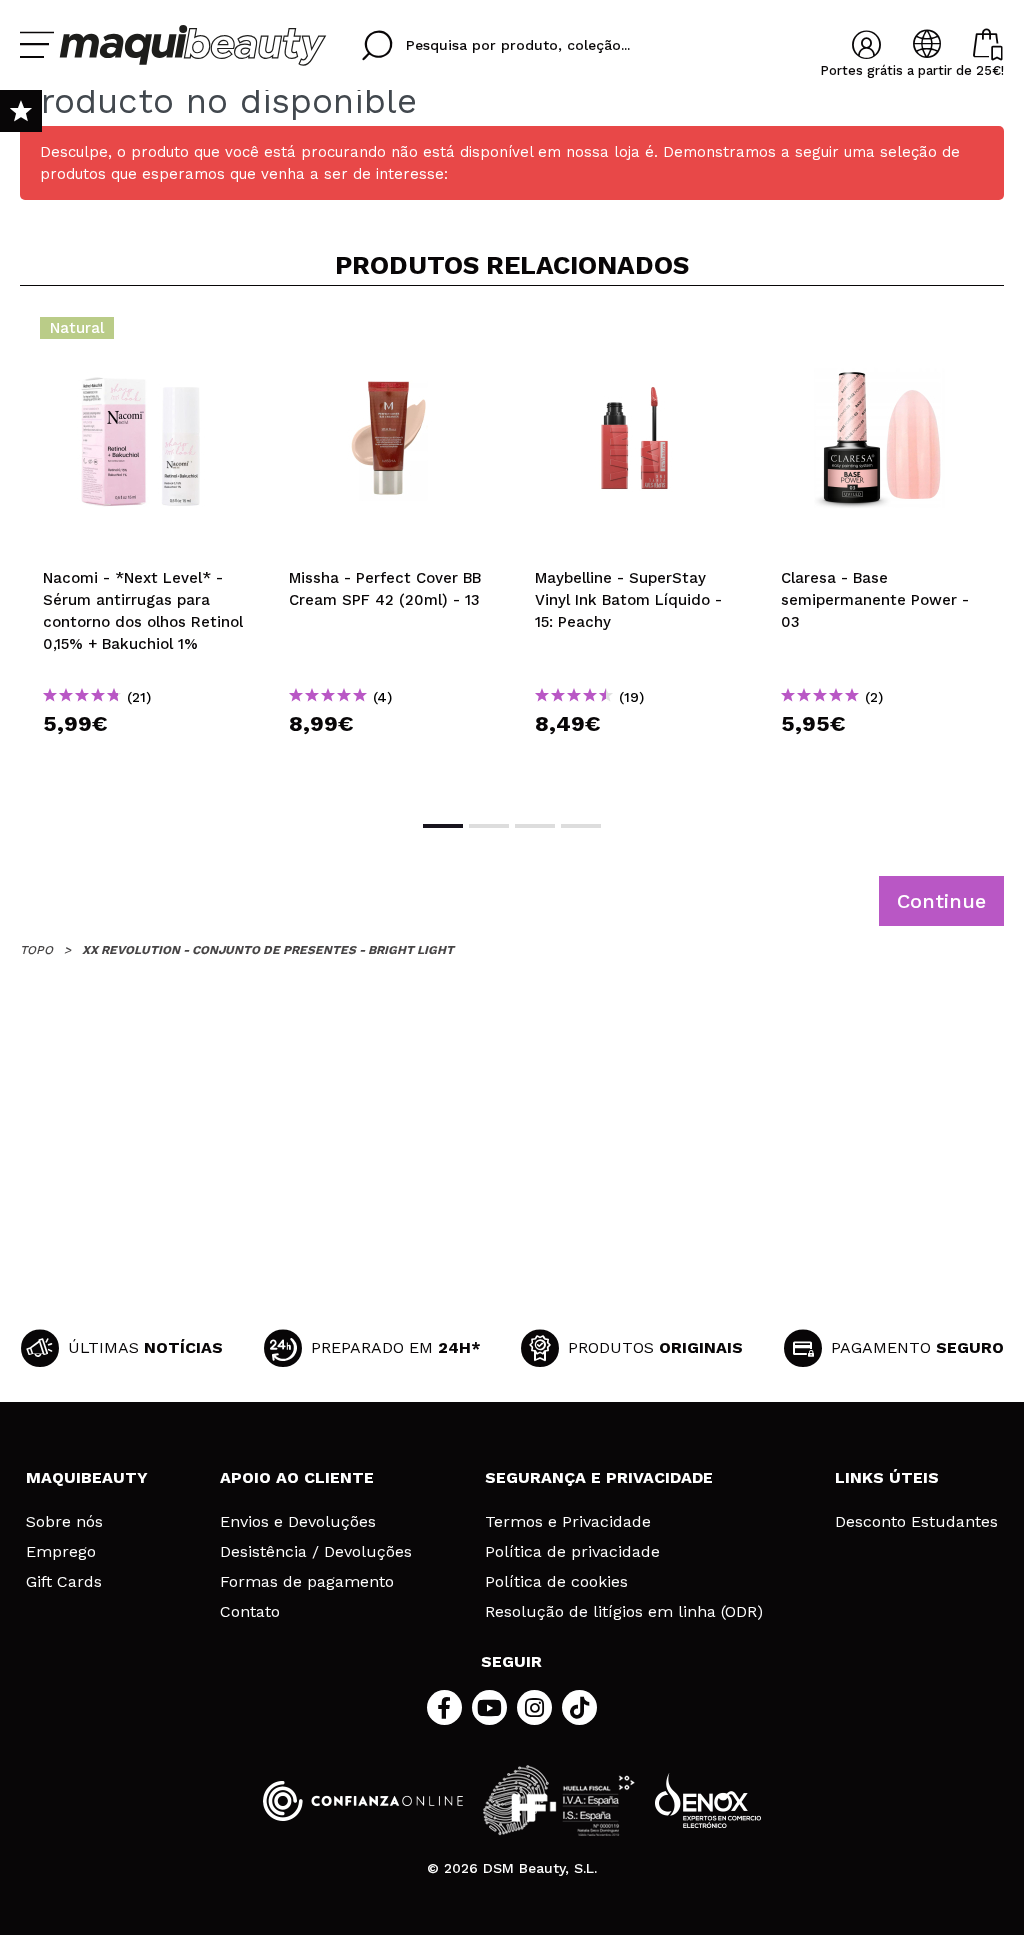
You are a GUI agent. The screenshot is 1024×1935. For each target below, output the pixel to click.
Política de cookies (556, 1582)
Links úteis (887, 1477)
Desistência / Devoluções (316, 1552)
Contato (250, 1612)
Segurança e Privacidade (599, 1477)
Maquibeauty (87, 1477)
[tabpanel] (143, 551)
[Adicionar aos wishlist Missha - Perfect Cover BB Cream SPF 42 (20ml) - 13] (389, 334)
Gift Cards (64, 1582)
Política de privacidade (572, 1552)
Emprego (61, 1552)
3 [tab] (535, 826)
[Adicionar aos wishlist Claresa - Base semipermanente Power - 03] (881, 334)
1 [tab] (443, 826)
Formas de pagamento (307, 1582)
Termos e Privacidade (568, 1522)
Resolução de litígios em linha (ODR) (624, 1612)
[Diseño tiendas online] (708, 1800)
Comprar (143, 759)
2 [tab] (489, 826)
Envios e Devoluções (298, 1522)
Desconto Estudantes (916, 1522)
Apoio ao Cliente (297, 1477)
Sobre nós (64, 1522)
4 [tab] (581, 826)
